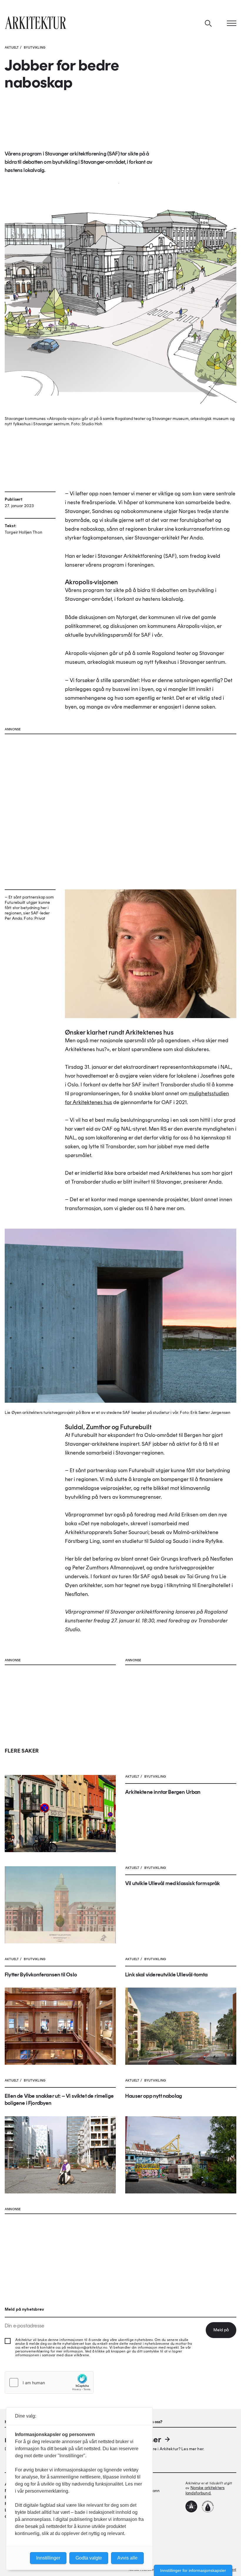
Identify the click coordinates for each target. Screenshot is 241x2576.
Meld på (221, 2330)
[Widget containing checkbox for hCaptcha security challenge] (49, 2383)
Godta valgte (89, 2558)
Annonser (143, 2439)
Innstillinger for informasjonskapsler (193, 2570)
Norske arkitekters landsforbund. (205, 2490)
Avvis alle (127, 2558)
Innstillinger (48, 2558)
